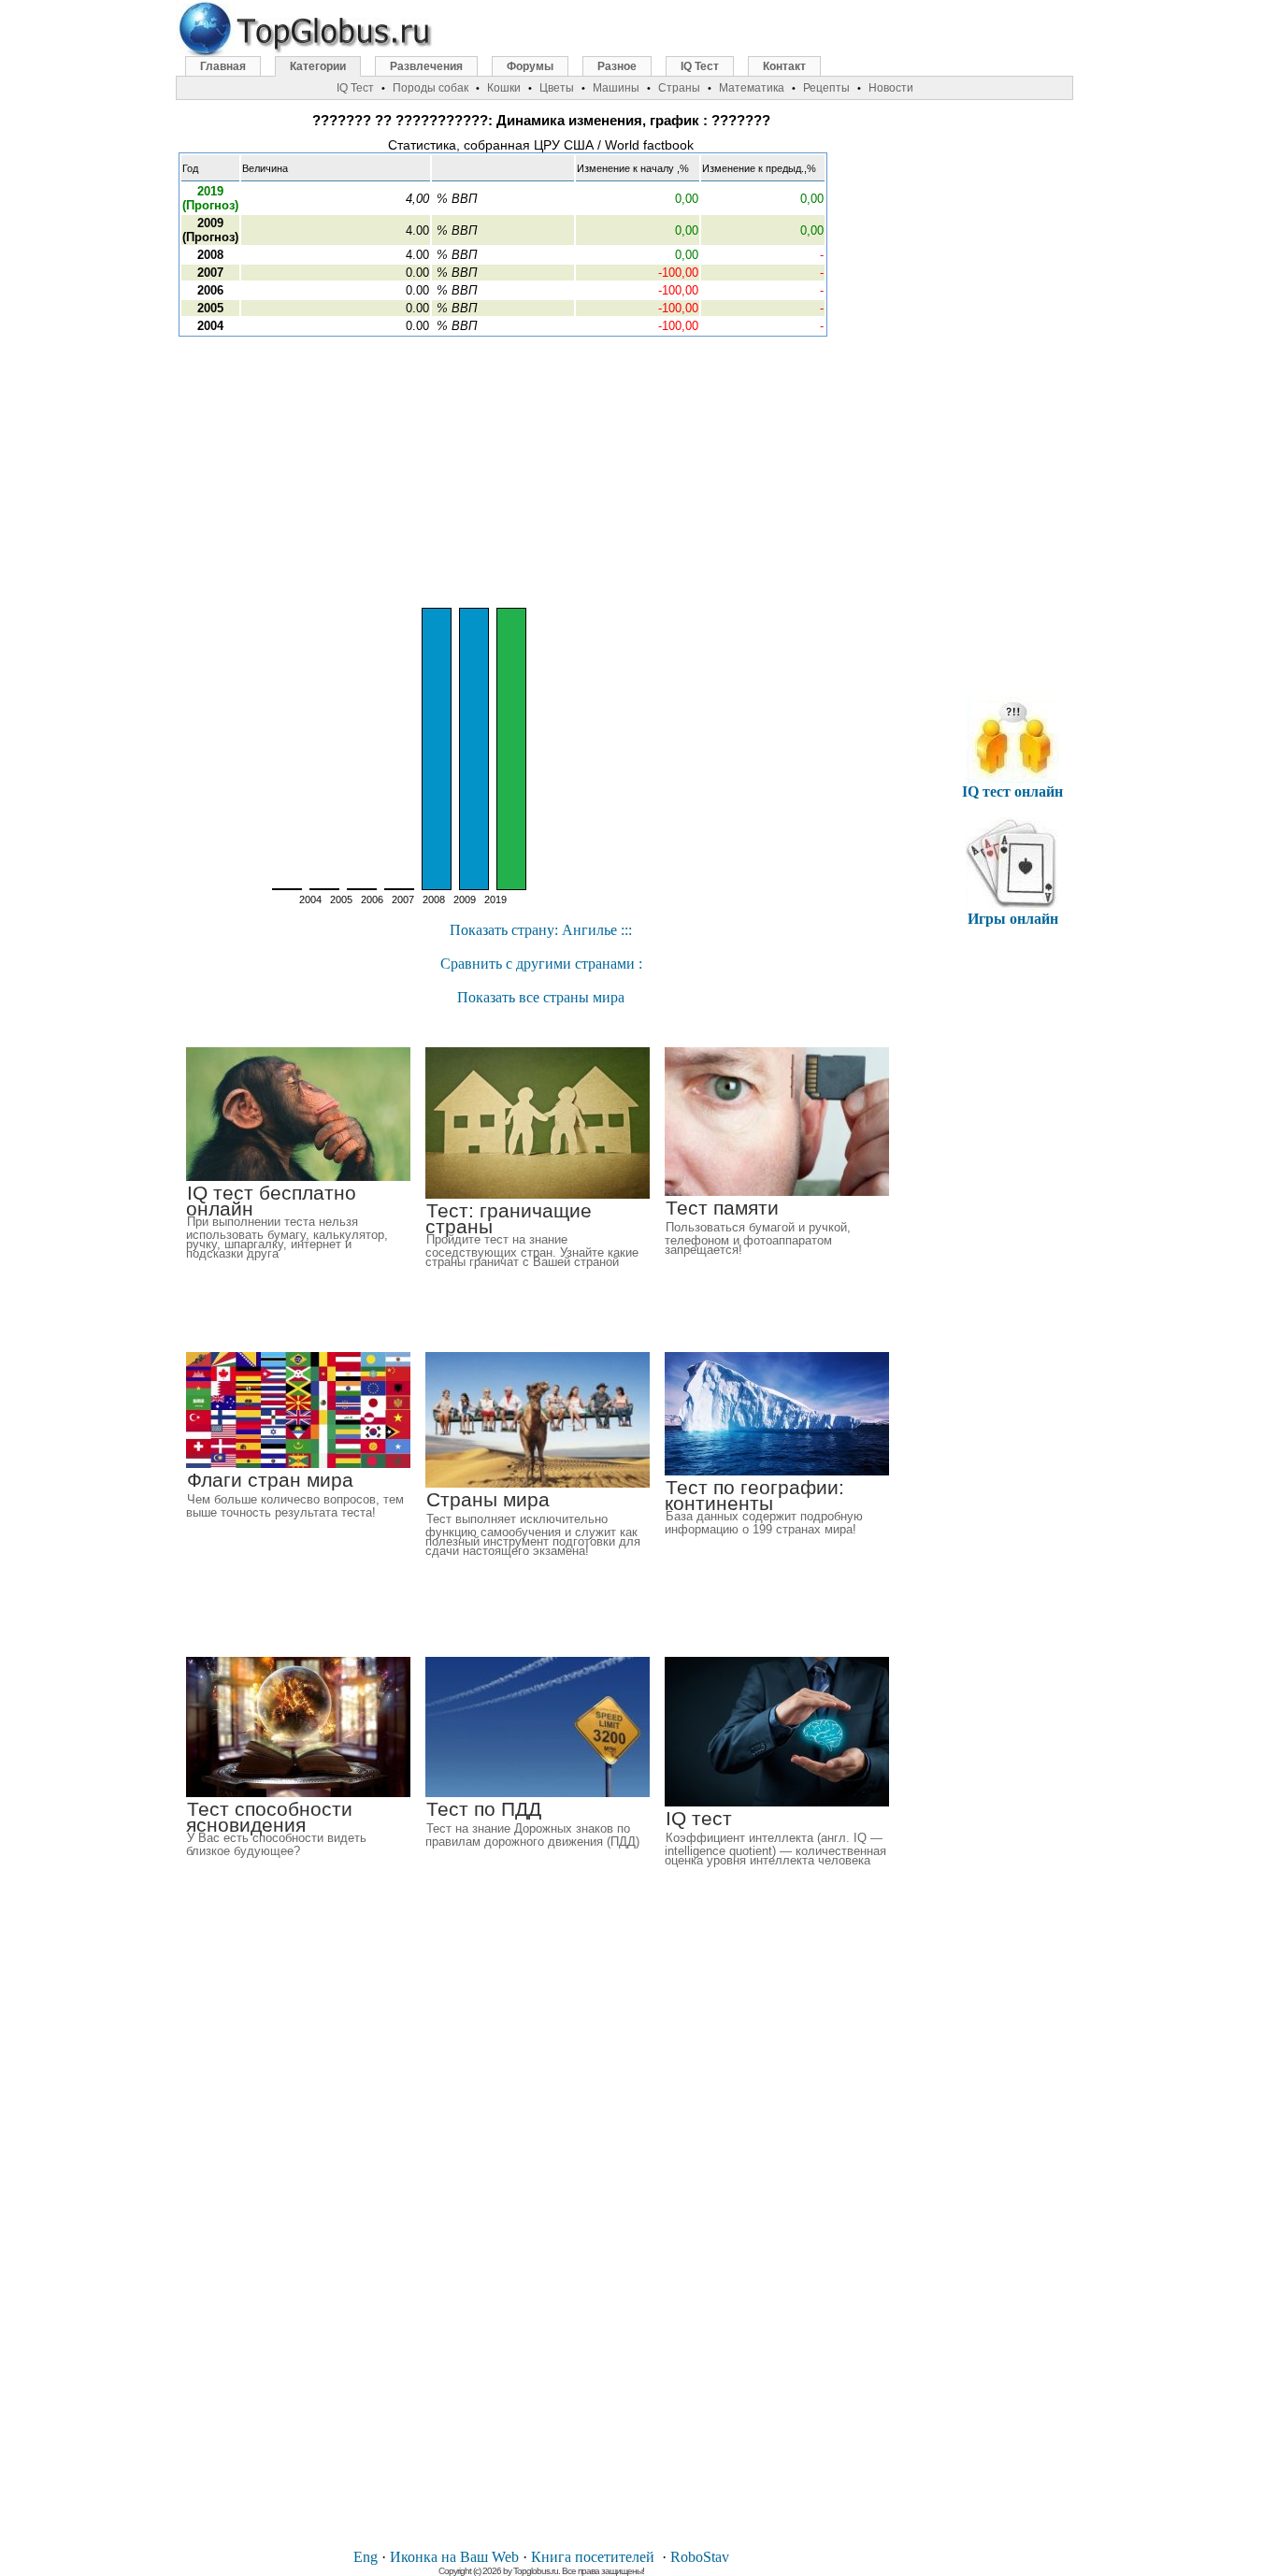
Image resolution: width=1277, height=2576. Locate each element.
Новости (891, 88)
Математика (752, 88)
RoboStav (700, 2557)
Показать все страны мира (541, 997)
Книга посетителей (593, 2557)
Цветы (557, 88)
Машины (616, 88)
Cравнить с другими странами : (541, 964)
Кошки (504, 88)
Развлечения (426, 66)
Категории (318, 66)
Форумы (530, 66)
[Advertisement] (541, 472)
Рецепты (826, 88)
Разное (617, 66)
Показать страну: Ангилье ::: (541, 930)
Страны (679, 88)
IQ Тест (700, 66)
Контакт (784, 66)
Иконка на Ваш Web (454, 2557)
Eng (366, 2557)
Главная (223, 66)
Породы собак (430, 88)
